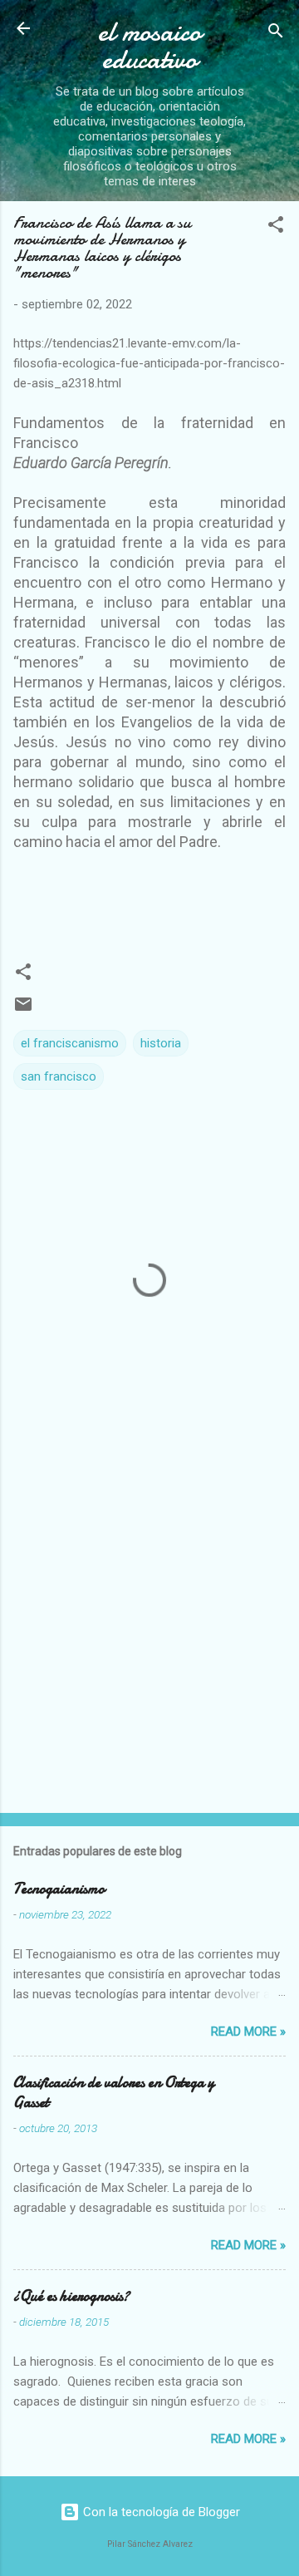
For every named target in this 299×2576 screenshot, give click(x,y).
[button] (276, 227)
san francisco (59, 1076)
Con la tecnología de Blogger (160, 2512)
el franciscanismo (70, 1043)
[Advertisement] (149, 1637)
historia (161, 1043)
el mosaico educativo (149, 46)
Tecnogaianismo (59, 1889)
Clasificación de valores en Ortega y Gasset (114, 2093)
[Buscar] (276, 34)
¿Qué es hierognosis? (71, 2296)
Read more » (248, 2032)
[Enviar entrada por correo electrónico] (23, 1010)
